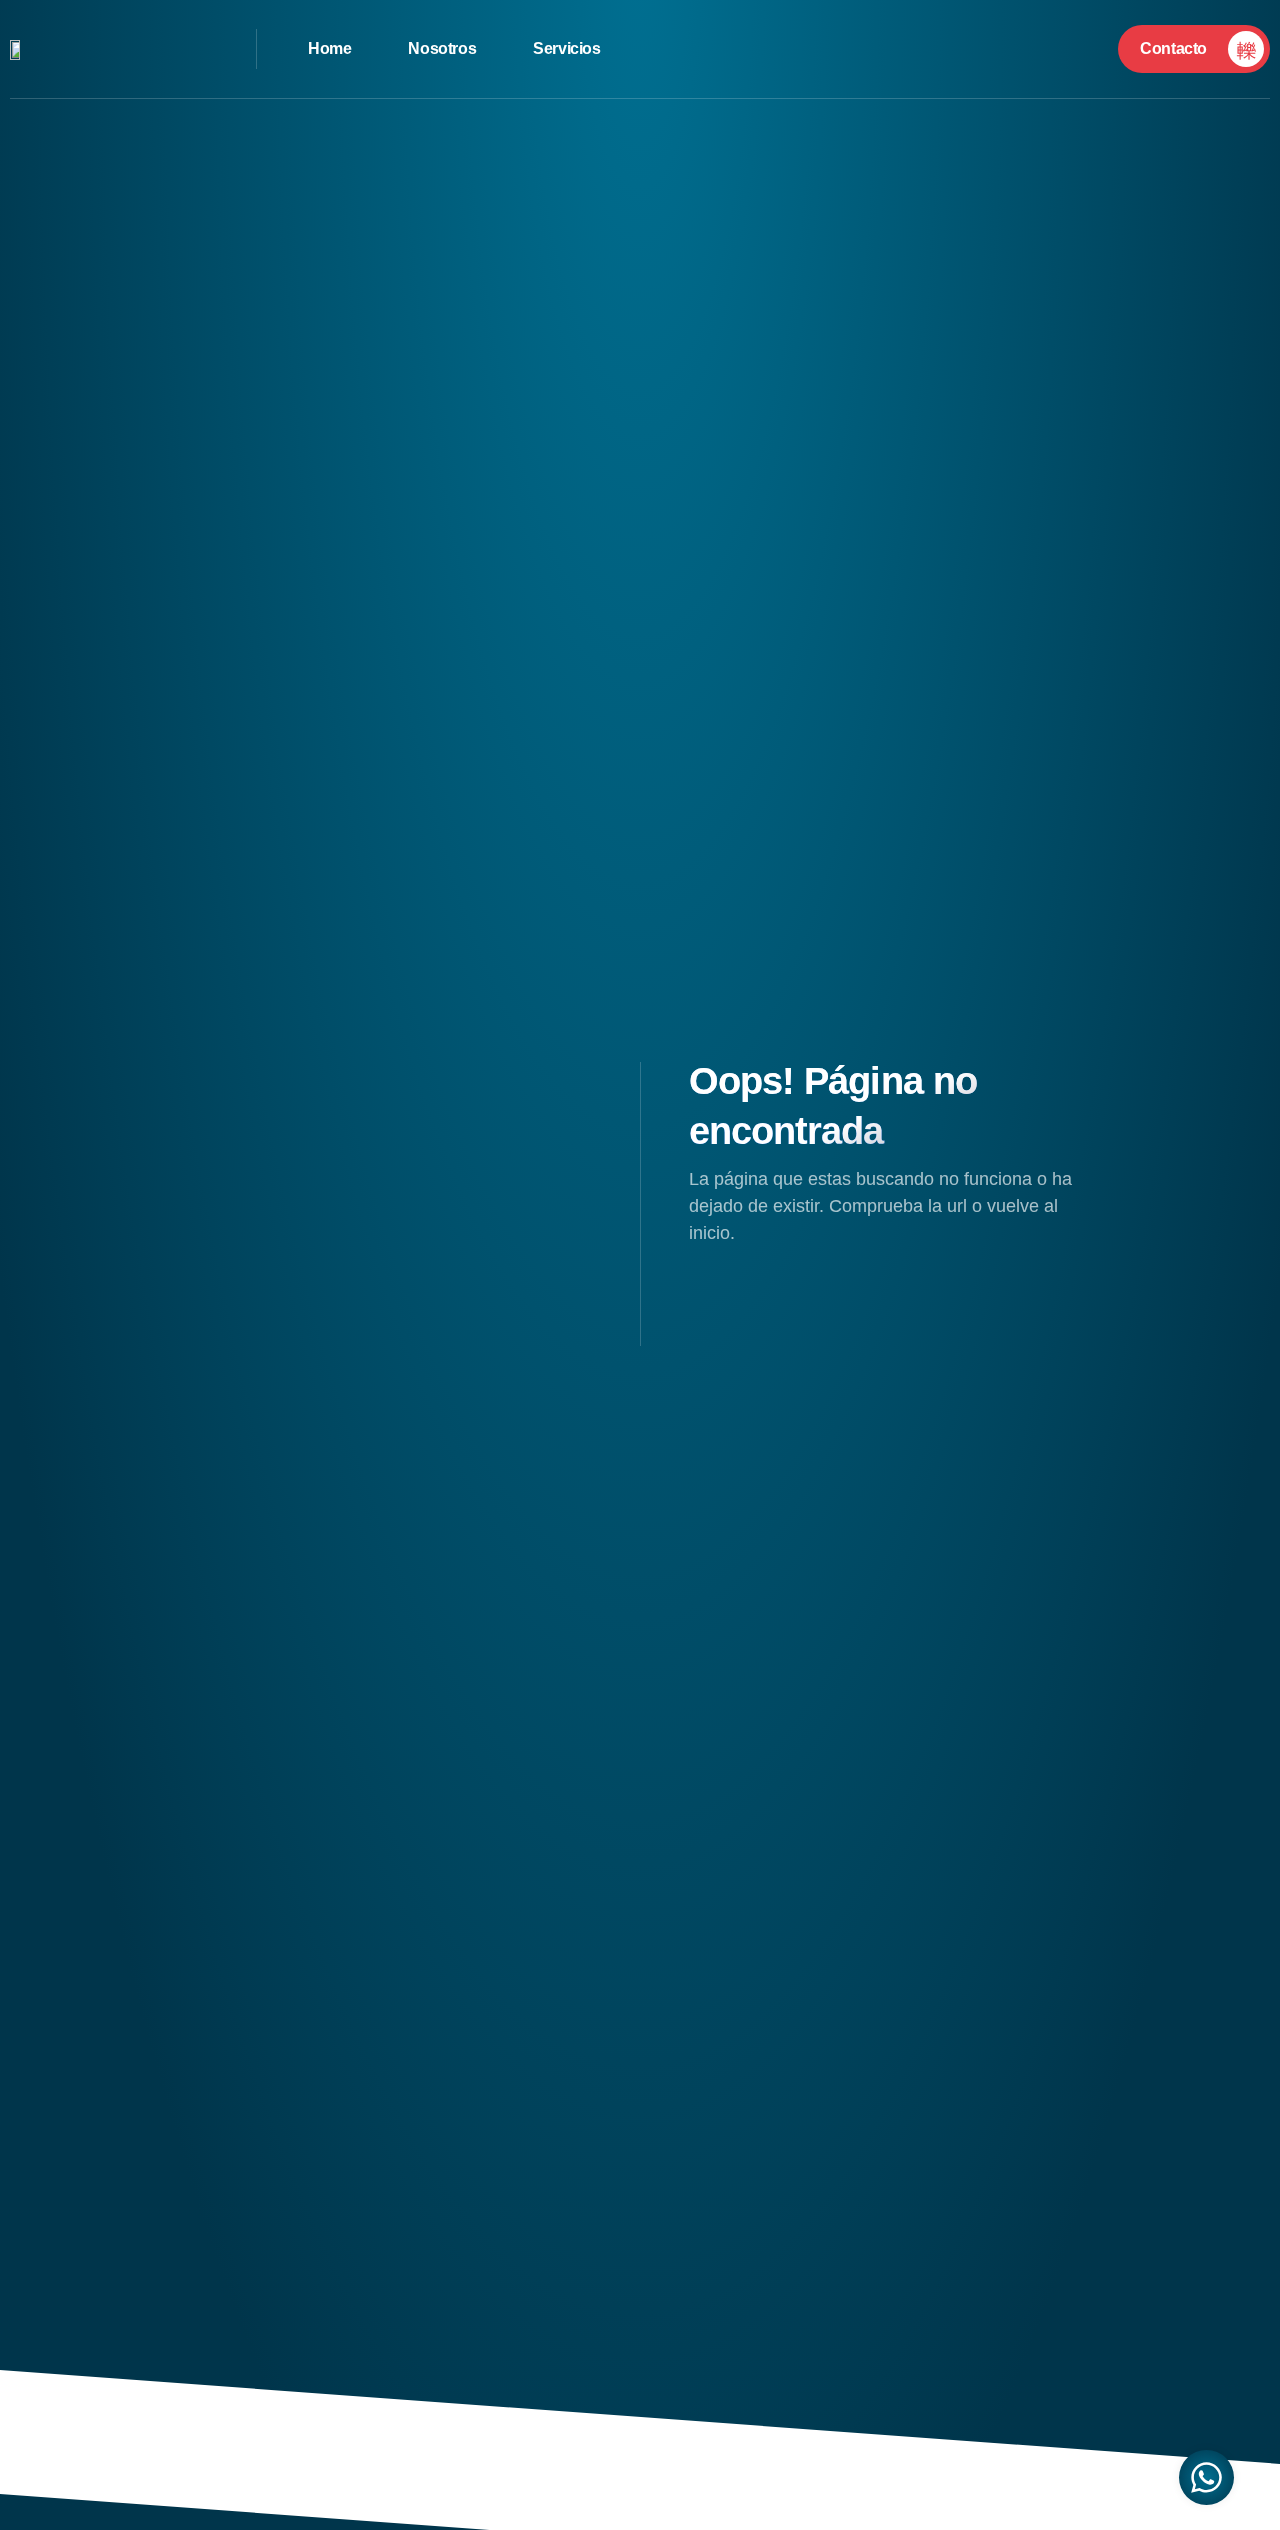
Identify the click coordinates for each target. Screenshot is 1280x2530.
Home (329, 48)
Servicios (566, 48)
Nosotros (442, 48)
